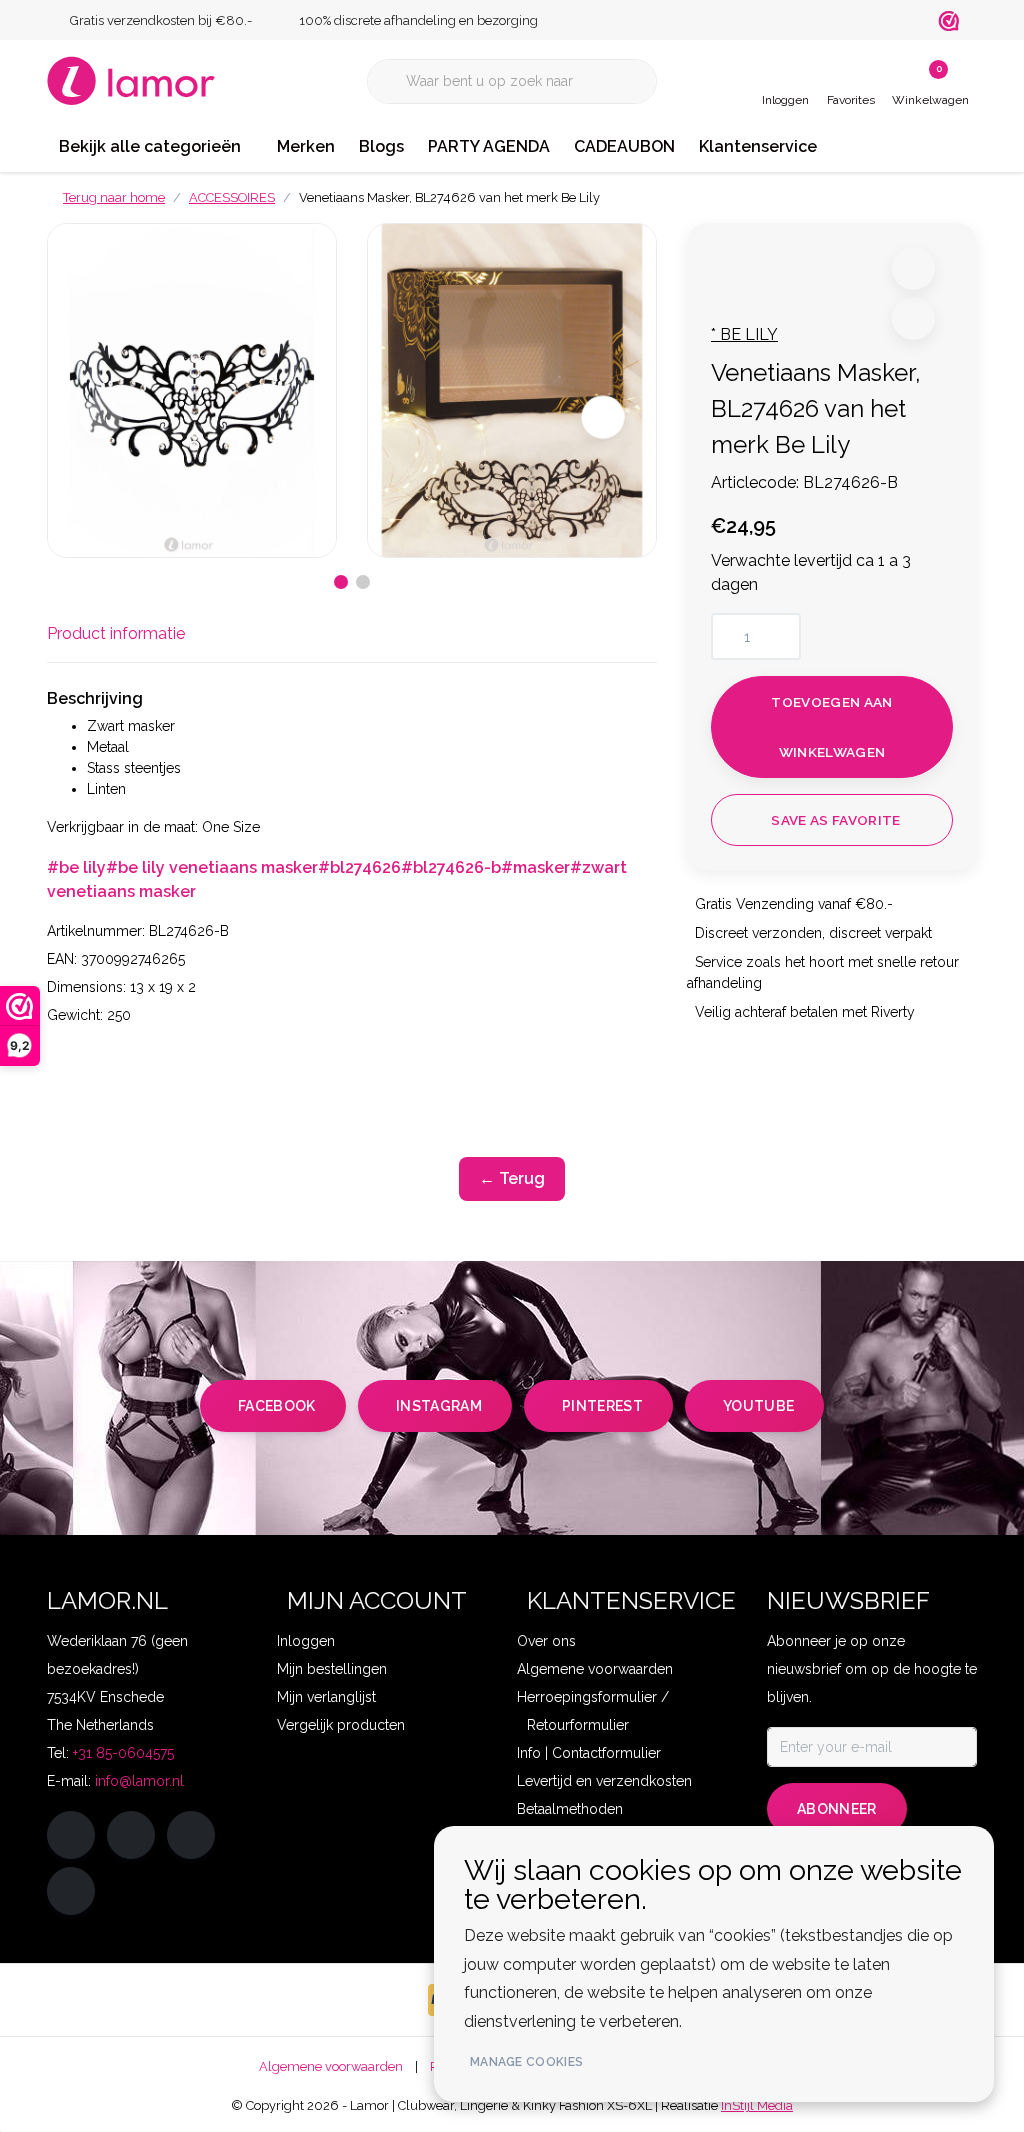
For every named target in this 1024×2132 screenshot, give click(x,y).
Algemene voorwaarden (331, 2066)
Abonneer (837, 1809)
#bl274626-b (451, 867)
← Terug (512, 1178)
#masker (535, 867)
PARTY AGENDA (489, 146)
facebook (277, 1406)
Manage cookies (526, 2062)
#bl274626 (359, 867)
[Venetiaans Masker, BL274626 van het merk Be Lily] (192, 390)
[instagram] (131, 1835)
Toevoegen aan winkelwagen (831, 727)
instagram (439, 1406)
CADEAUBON (624, 146)
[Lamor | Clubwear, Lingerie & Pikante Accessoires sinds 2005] (131, 79)
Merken (306, 146)
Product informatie (116, 633)
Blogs (381, 146)
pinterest (602, 1406)
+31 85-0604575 (123, 1753)
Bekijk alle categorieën (150, 146)
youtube (758, 1406)
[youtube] (71, 1891)
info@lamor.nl (139, 1781)
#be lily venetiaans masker (212, 867)
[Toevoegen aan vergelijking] (913, 318)
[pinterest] (191, 1835)
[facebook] (71, 1835)
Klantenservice (758, 146)
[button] (913, 268)
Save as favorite (835, 820)
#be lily (76, 867)
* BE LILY (744, 334)
